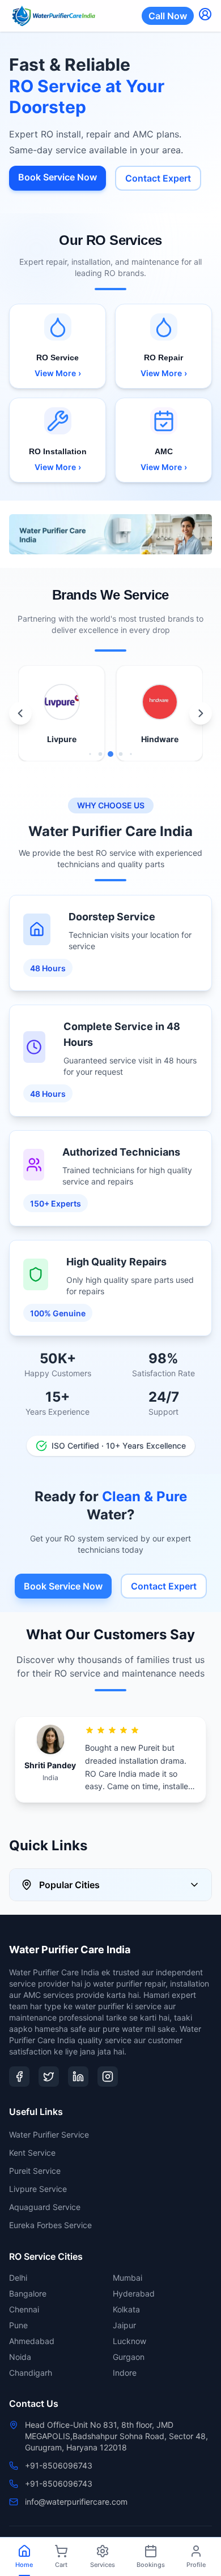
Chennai (24, 2309)
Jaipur (124, 2325)
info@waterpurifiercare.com (76, 2502)
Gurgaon (129, 2357)
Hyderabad (134, 2293)
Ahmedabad (32, 2341)
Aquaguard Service (45, 2207)
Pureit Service (35, 2171)
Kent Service (32, 2153)
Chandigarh (31, 2373)
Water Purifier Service (49, 2135)
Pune (18, 2325)
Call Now (168, 16)
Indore (125, 2373)
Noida (20, 2357)
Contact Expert (158, 178)
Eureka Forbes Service (50, 2225)
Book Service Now (58, 177)
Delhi (18, 2278)
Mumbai (127, 2278)
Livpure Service (38, 2189)
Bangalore (28, 2293)
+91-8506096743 (59, 2465)
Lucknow (129, 2341)
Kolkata (126, 2309)
